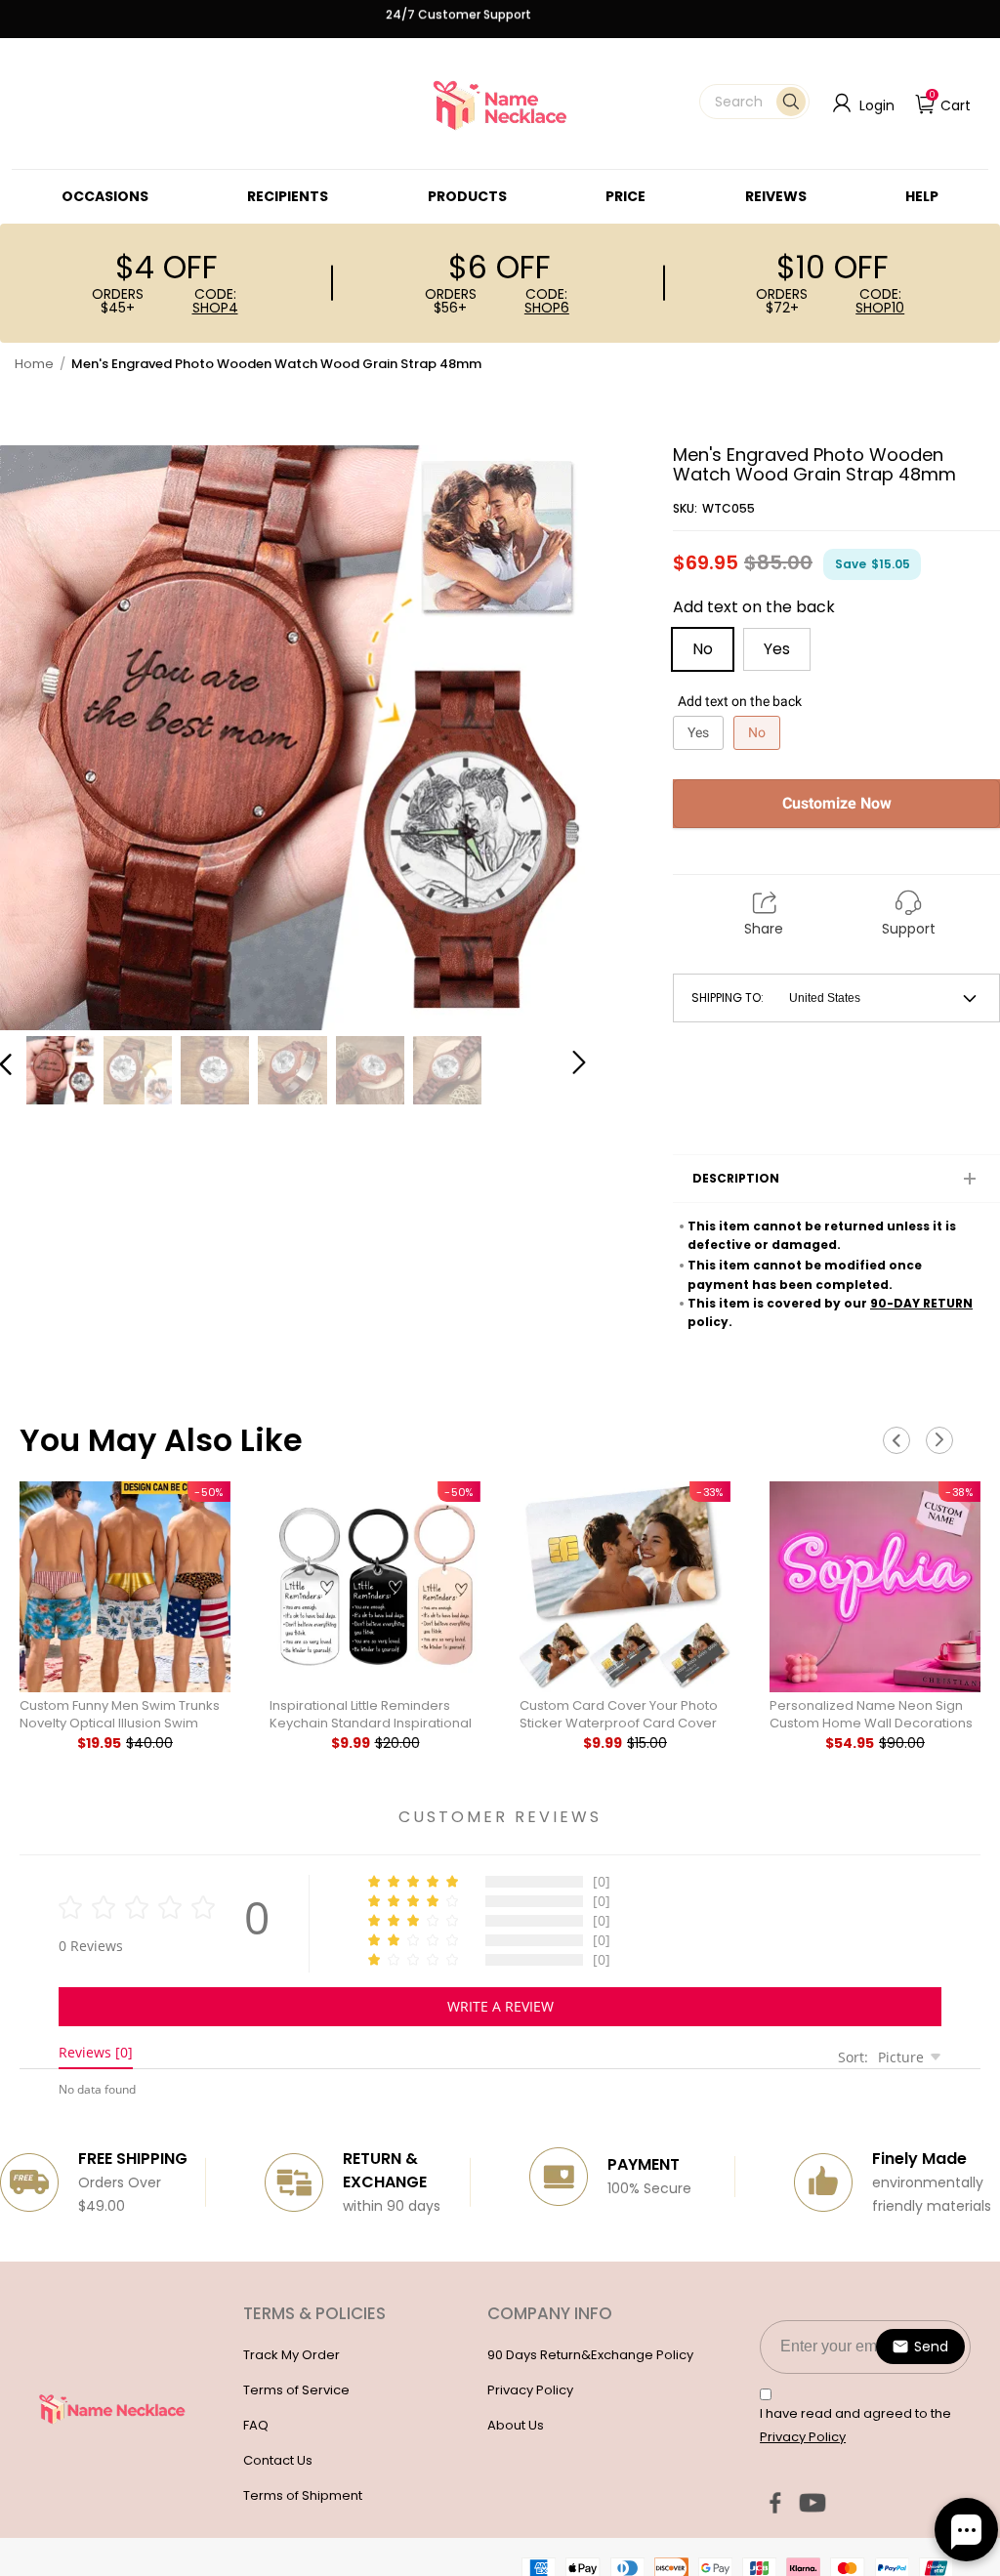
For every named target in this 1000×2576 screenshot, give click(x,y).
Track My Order (292, 2355)
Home (34, 364)
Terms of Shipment (303, 2495)
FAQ (256, 2425)
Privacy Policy (530, 2390)
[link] (105, 196)
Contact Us (278, 2460)
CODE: (215, 301)
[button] (754, 102)
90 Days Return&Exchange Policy (590, 2355)
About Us (516, 2425)
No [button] (703, 649)
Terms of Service (296, 2390)
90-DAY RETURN (921, 1303)
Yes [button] (777, 649)
